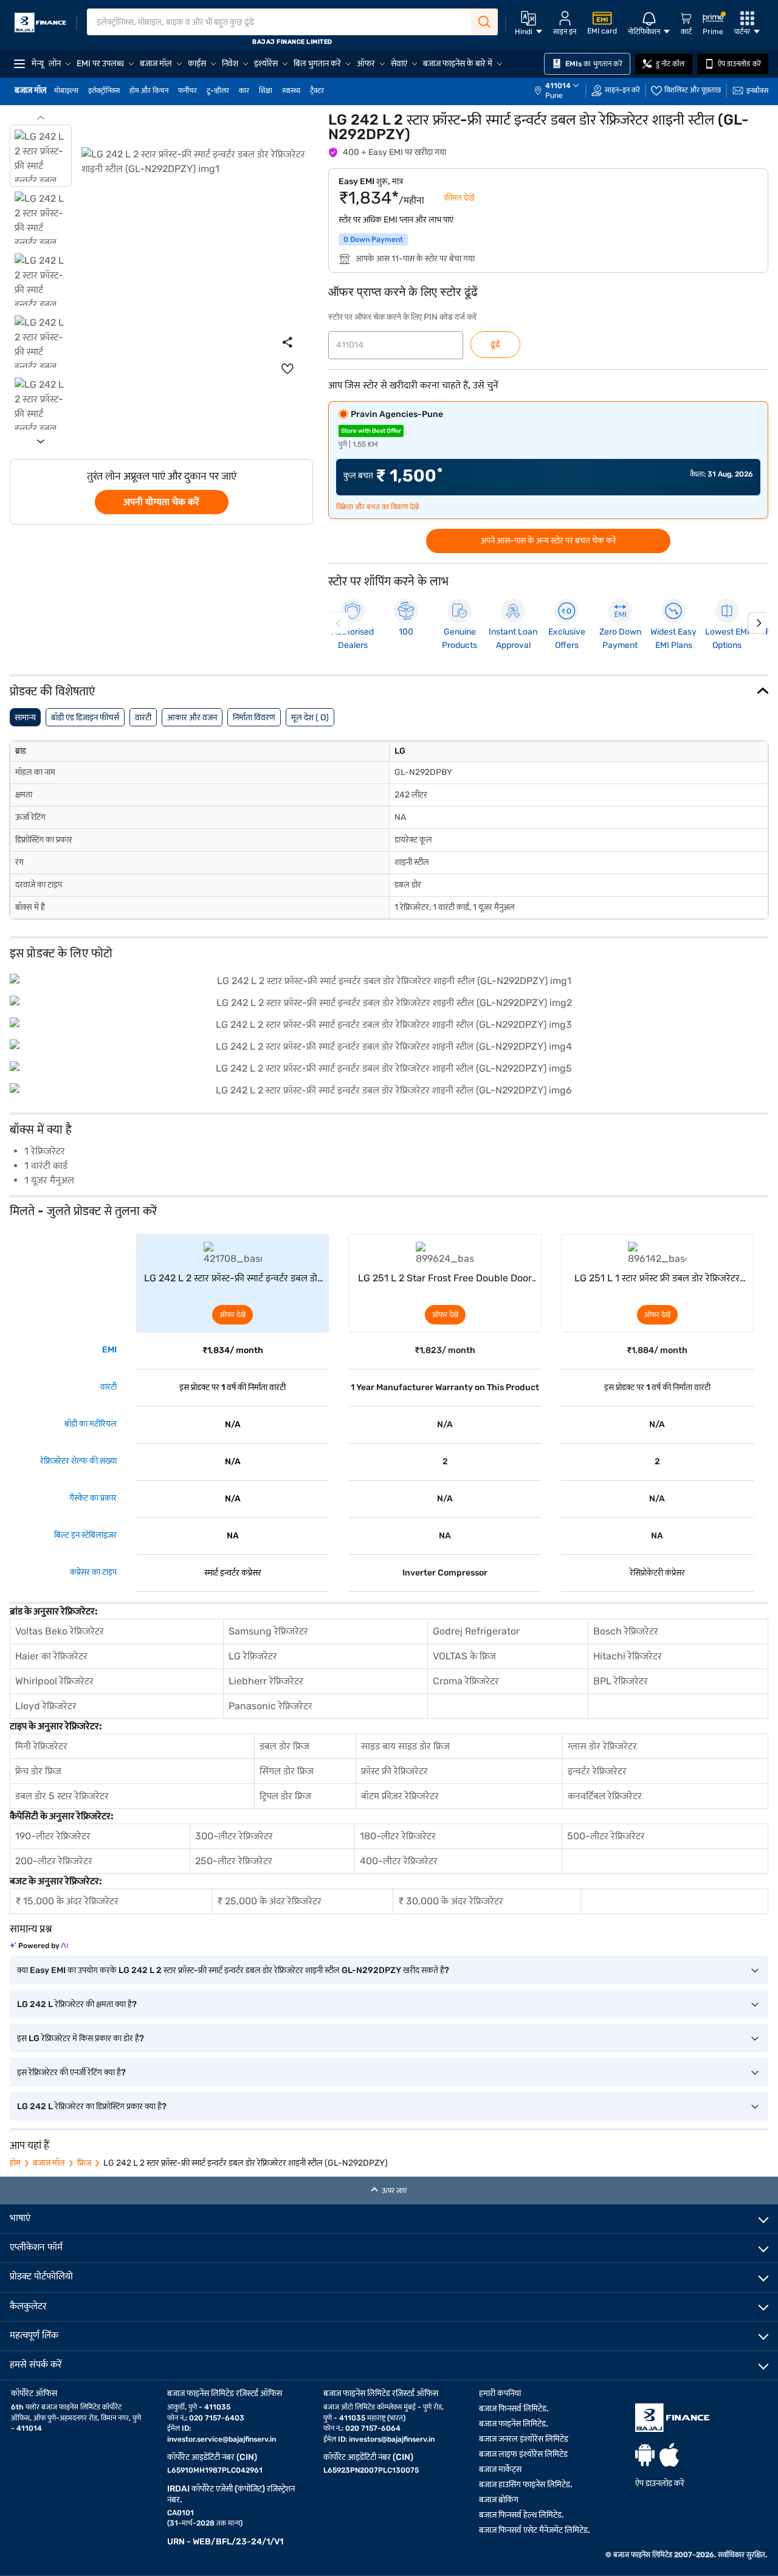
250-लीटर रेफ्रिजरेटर (234, 1861)
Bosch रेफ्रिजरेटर (626, 1631)
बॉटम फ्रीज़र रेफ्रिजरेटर (400, 1796)
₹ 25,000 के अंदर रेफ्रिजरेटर (269, 1901)
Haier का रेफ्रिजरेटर (51, 1656)
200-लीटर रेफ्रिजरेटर (54, 1861)
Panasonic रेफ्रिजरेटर (270, 1706)
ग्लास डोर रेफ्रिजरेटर (602, 1746)
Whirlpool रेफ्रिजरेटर (54, 1681)
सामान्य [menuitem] (25, 718)
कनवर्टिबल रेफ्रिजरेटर (605, 1796)
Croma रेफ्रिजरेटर (466, 1681)
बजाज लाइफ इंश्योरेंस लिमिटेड (523, 2454)
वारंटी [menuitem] (143, 718)
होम (15, 2163)
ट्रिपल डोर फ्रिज (285, 1796)
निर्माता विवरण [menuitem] (254, 718)
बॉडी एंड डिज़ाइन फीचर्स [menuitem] (85, 718)
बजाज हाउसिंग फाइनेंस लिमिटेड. (526, 2485)
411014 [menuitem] (558, 86)
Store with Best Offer (371, 431)
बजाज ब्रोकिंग (499, 2500)
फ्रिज (84, 2163)
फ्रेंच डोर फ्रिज (38, 1771)
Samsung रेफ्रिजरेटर (268, 1631)
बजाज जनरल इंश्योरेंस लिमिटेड (524, 2439)
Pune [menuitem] (554, 95)
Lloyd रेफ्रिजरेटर (46, 1706)
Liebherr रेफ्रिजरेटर (266, 1681)
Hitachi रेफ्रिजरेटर (628, 1656)
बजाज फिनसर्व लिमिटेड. (514, 2409)
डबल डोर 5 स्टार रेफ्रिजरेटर (62, 1796)
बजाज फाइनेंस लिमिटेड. (514, 2424)
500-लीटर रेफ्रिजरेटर (606, 1836)
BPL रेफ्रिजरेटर (621, 1681)
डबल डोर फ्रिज (284, 1746)
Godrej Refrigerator (476, 1631)
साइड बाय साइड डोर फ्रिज (405, 1746)
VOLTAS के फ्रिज (464, 1656)
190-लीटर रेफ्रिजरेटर (53, 1836)
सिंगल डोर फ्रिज (287, 1771)
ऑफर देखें (232, 1315)
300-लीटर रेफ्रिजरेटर (234, 1836)
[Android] (645, 2455)
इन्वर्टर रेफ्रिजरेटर (597, 1771)
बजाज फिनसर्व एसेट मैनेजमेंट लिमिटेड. (535, 2530)
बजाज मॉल (49, 2163)
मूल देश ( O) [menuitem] (310, 718)
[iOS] (669, 2455)
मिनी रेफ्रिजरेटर (41, 1746)
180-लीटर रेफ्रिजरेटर (398, 1836)
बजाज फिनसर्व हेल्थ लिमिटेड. (522, 2515)
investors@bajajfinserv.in (392, 2439)
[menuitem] (563, 91)
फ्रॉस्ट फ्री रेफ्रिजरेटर (394, 1771)
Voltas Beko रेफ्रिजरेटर (60, 1631)
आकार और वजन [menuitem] (192, 718)
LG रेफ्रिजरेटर (253, 1656)
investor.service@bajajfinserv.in (222, 2439)
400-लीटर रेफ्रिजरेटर (399, 1861)
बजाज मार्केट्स (500, 2469)
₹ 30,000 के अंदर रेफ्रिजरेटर (451, 1901)
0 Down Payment (373, 239)
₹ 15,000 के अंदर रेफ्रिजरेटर (67, 1901)
